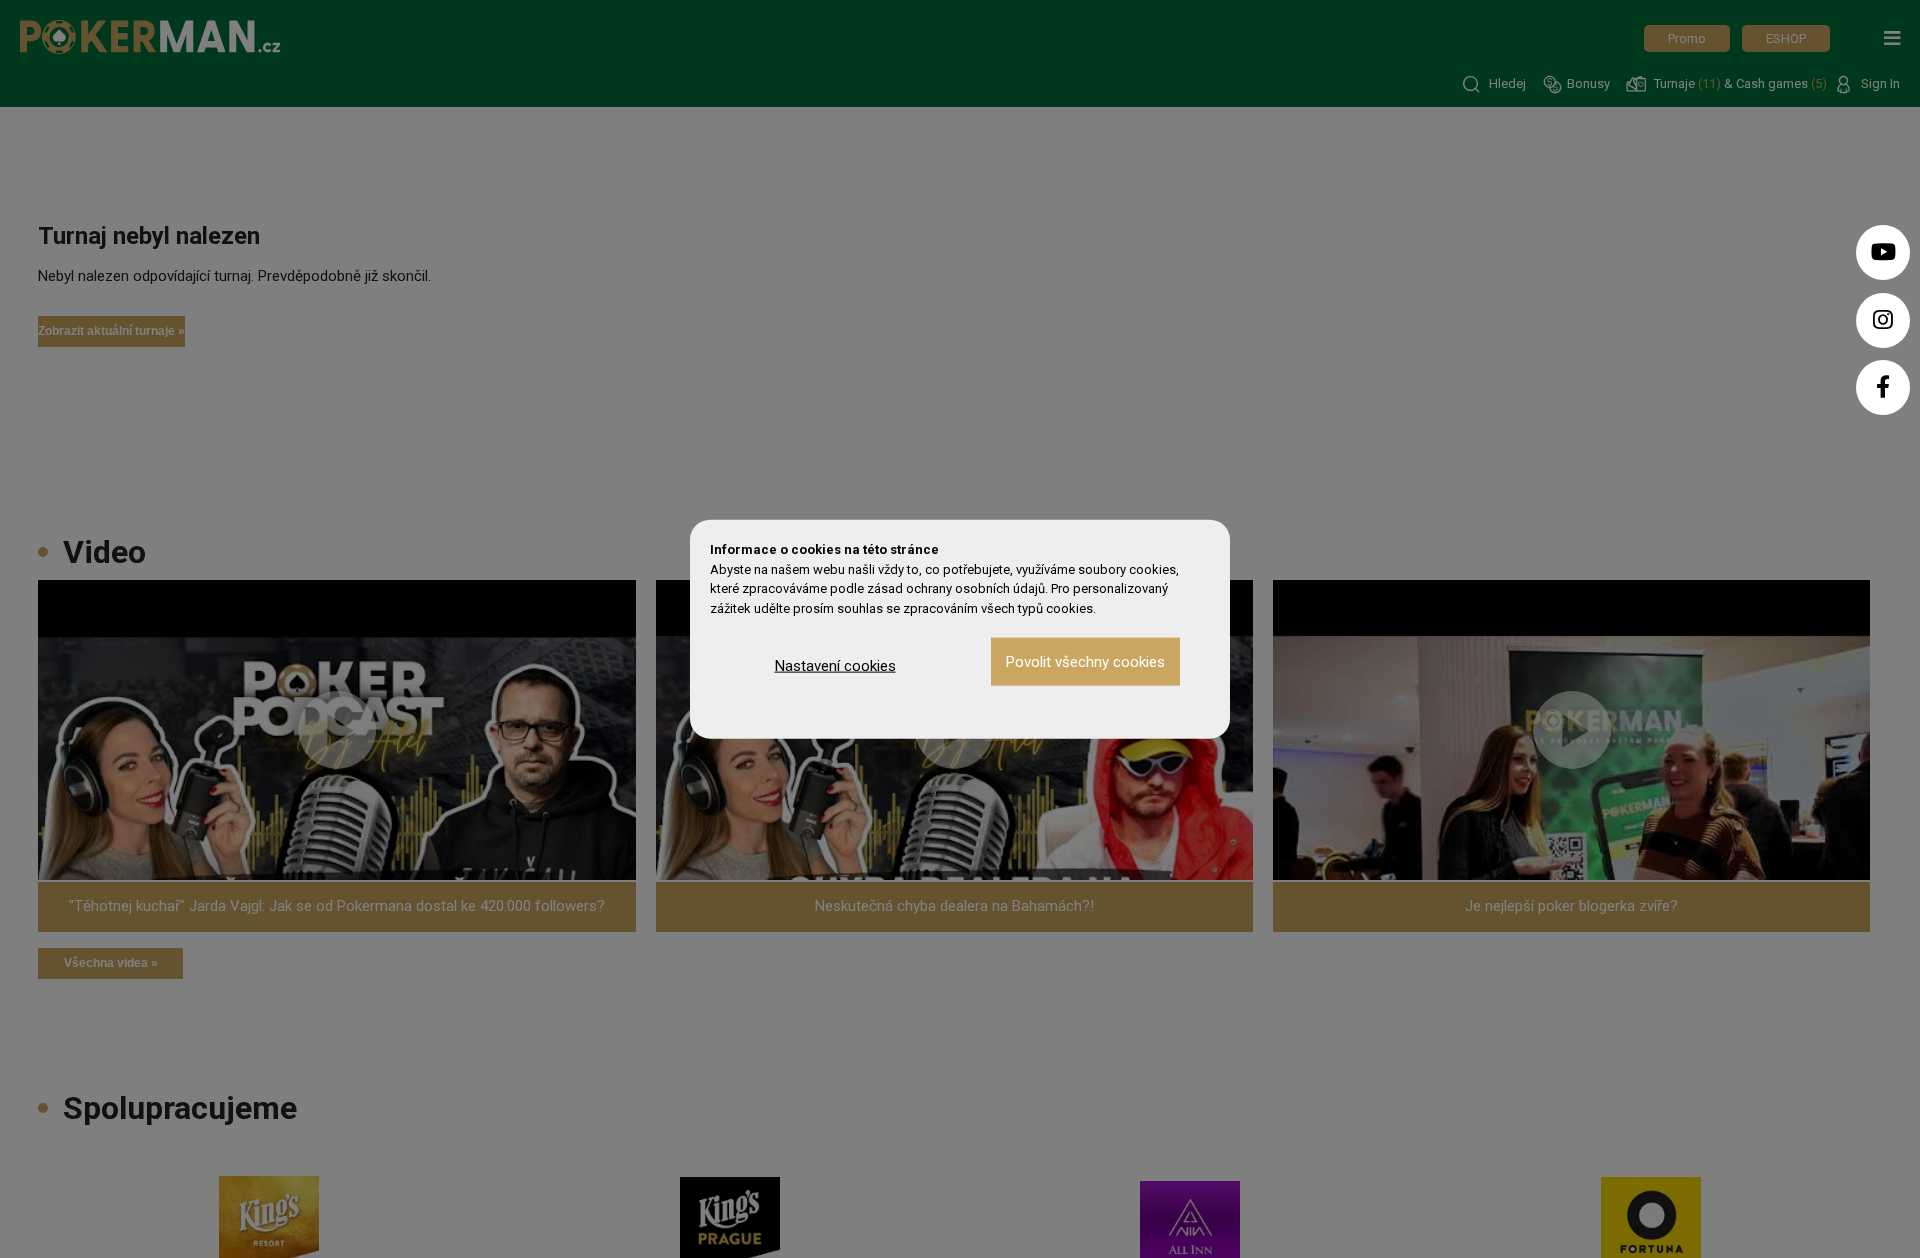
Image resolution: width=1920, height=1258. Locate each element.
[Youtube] (1883, 252)
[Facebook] (1883, 387)
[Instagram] (1883, 320)
